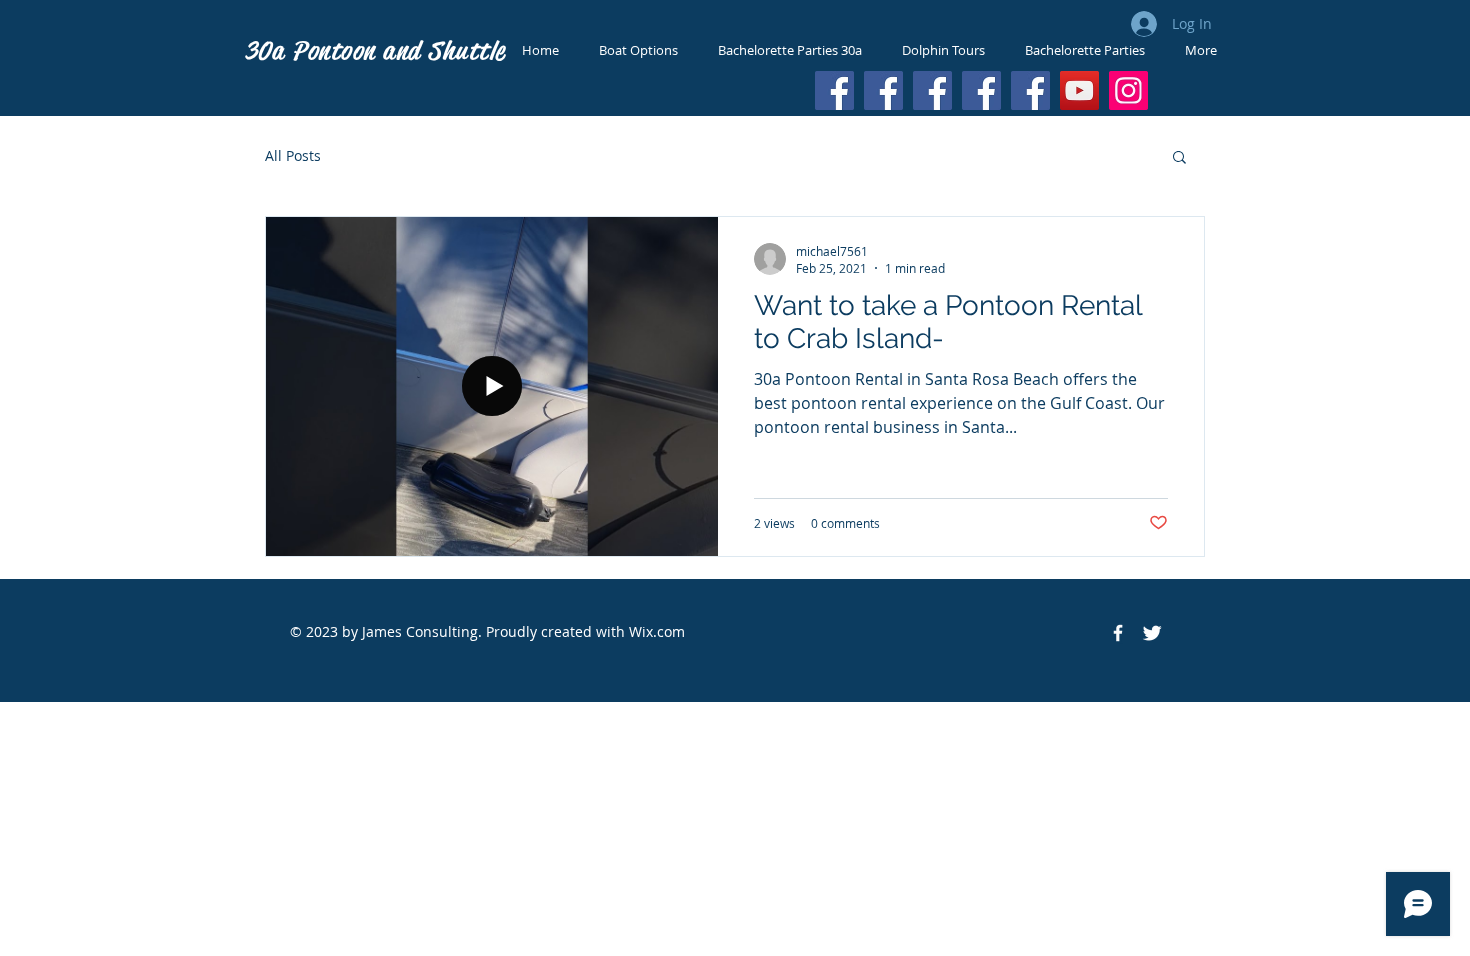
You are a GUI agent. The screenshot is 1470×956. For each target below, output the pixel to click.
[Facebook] (834, 90)
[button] (1179, 158)
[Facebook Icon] (1118, 633)
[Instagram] (1128, 90)
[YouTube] (1079, 90)
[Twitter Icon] (1152, 633)
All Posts (293, 155)
